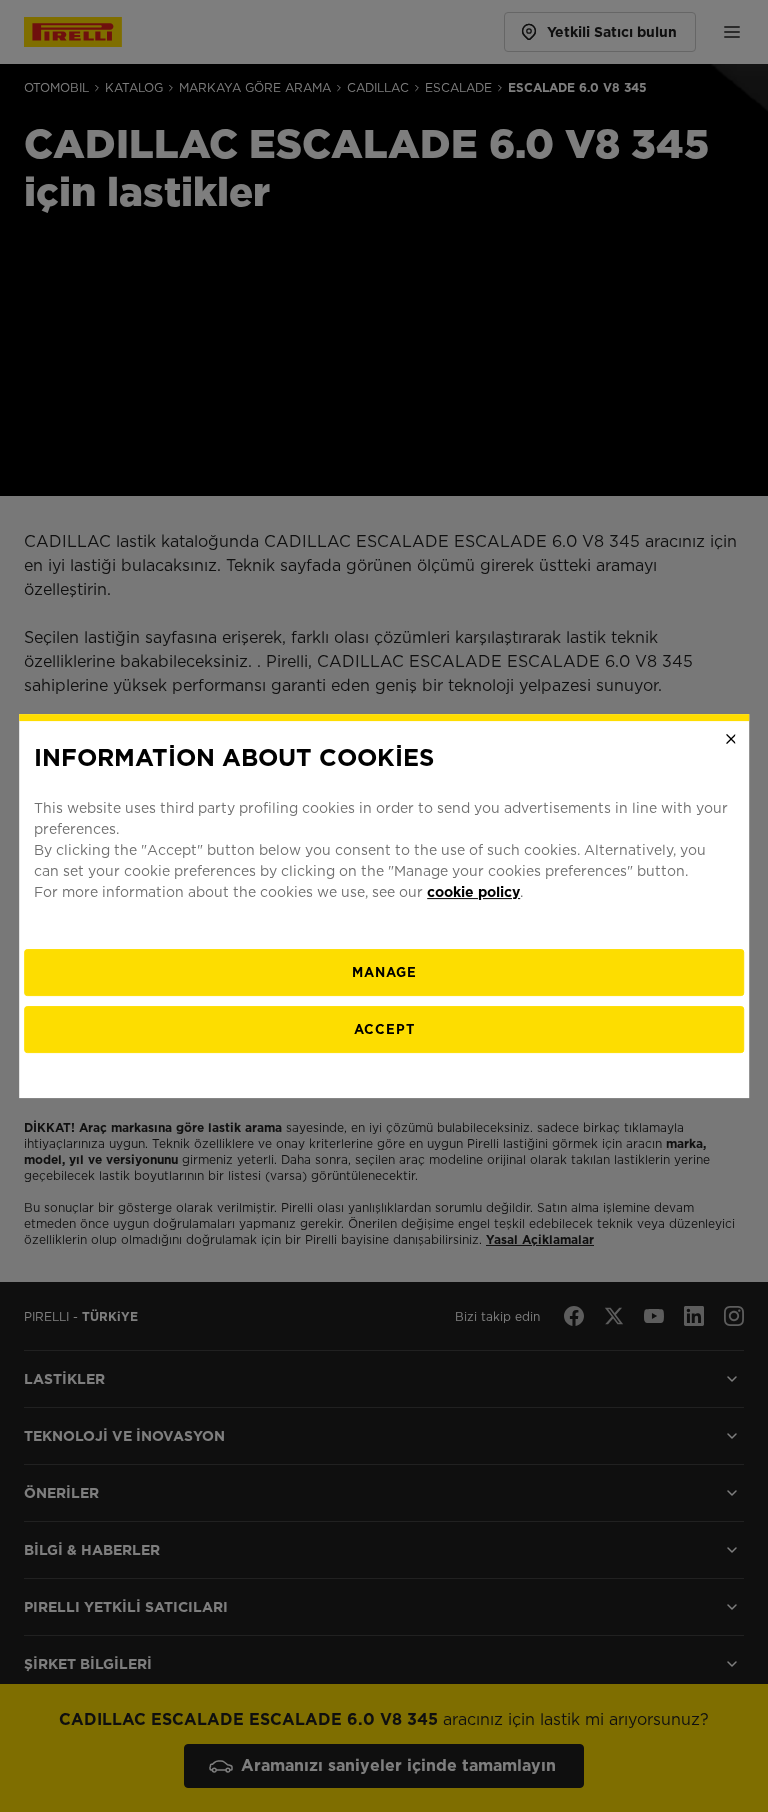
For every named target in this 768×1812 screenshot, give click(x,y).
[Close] (731, 739)
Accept (384, 1029)
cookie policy (473, 892)
